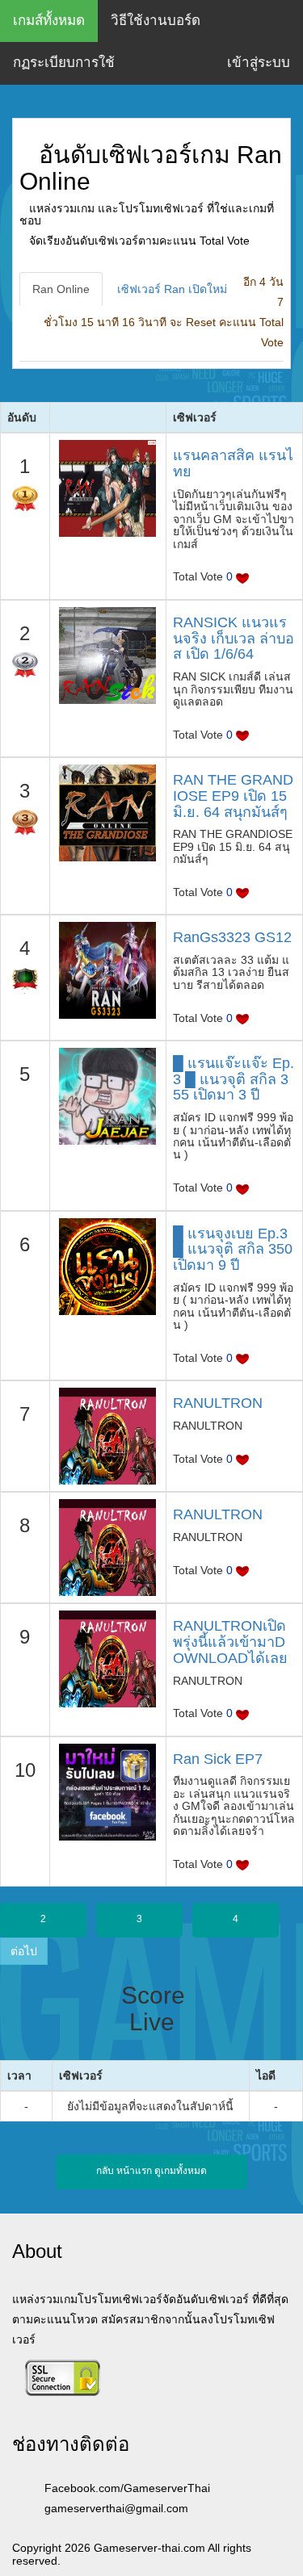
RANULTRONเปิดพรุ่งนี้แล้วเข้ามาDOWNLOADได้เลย (230, 1642)
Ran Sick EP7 (218, 1759)
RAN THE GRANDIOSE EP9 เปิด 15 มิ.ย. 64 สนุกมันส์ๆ (233, 796)
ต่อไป (24, 1951)
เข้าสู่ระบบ (259, 63)
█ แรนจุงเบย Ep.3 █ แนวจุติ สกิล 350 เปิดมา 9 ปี (233, 1250)
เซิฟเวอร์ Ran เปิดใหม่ (172, 289)
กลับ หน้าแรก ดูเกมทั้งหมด (151, 2171)
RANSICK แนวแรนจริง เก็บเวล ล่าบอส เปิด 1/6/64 (234, 639)
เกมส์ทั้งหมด (49, 21)
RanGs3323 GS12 (232, 937)
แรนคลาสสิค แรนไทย (233, 463)
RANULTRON (218, 1403)
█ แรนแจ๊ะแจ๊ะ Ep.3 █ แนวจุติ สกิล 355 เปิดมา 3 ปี (234, 1079)
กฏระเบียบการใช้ (64, 63)
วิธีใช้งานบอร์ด (156, 21)
